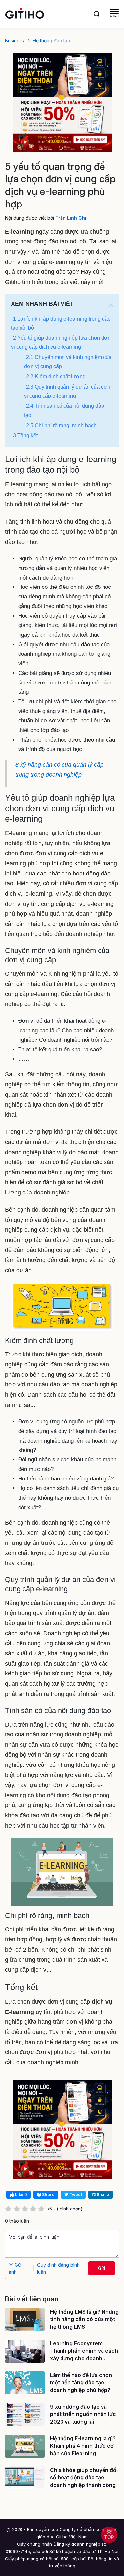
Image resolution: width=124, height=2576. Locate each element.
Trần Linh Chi (71, 218)
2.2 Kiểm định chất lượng (56, 377)
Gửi (102, 2268)
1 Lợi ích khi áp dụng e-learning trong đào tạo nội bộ (61, 323)
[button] (111, 306)
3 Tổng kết (25, 436)
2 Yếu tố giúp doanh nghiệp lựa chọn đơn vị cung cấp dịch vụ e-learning (61, 342)
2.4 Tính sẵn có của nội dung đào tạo (64, 410)
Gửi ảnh (15, 2268)
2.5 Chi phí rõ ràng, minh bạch (61, 425)
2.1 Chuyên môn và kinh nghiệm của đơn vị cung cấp (68, 362)
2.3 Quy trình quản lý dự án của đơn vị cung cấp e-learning (67, 391)
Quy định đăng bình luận (58, 2268)
